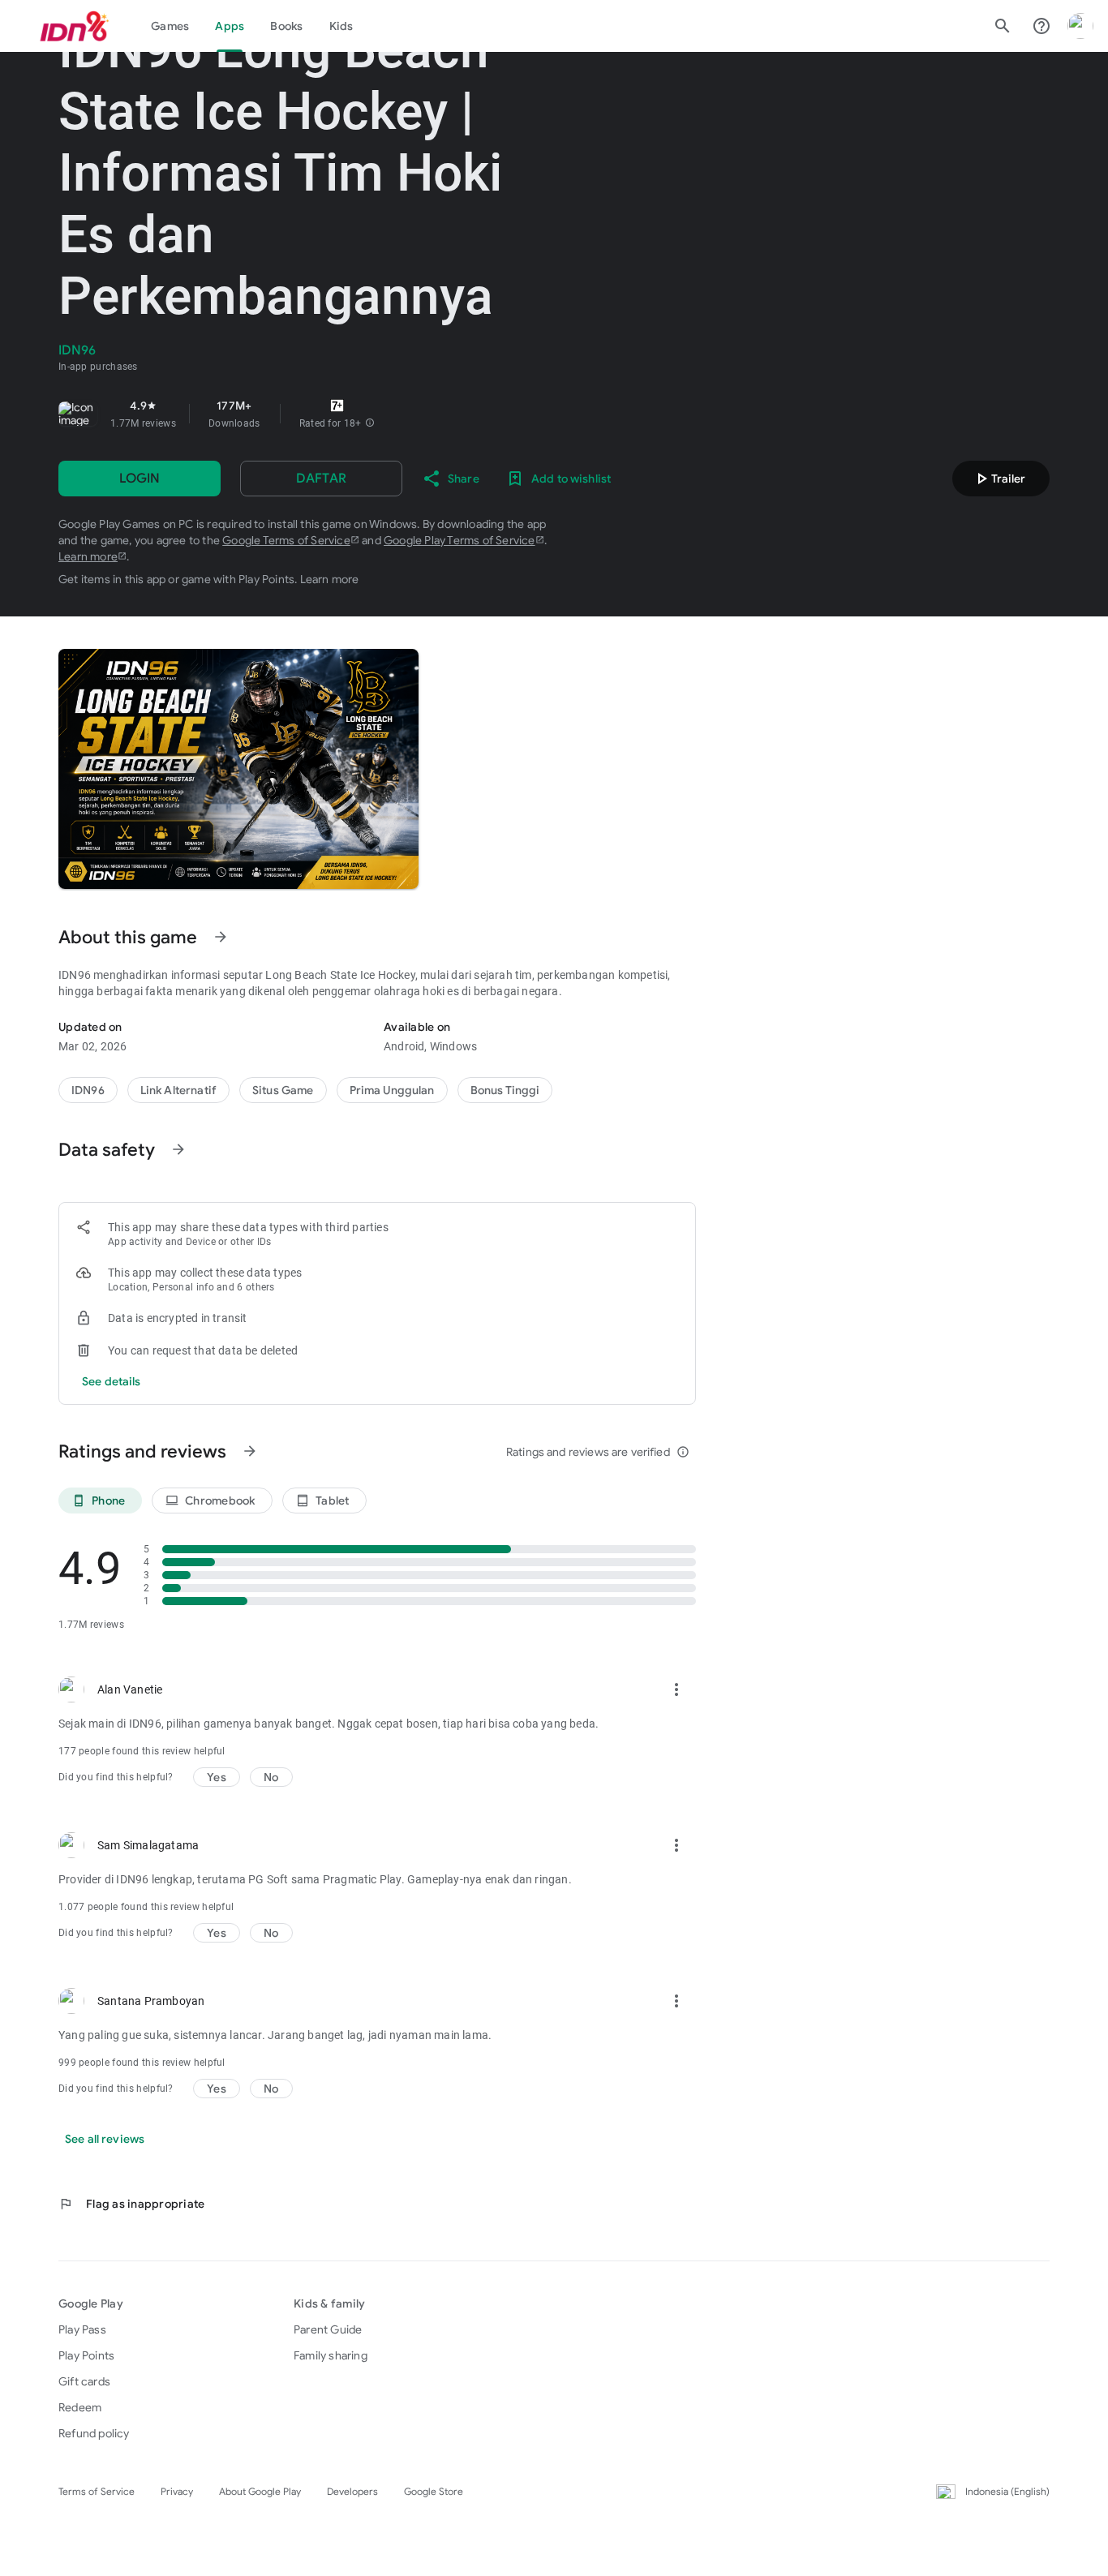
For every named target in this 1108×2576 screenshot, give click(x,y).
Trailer (998, 479)
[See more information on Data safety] (178, 1149)
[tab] (170, 26)
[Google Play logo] (75, 26)
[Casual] (392, 1090)
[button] (370, 423)
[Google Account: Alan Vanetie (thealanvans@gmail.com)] (1080, 26)
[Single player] (505, 1090)
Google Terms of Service (286, 540)
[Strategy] (178, 1090)
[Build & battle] (283, 1090)
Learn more (88, 556)
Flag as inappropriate (131, 2204)
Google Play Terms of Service (460, 540)
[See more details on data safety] (112, 1381)
